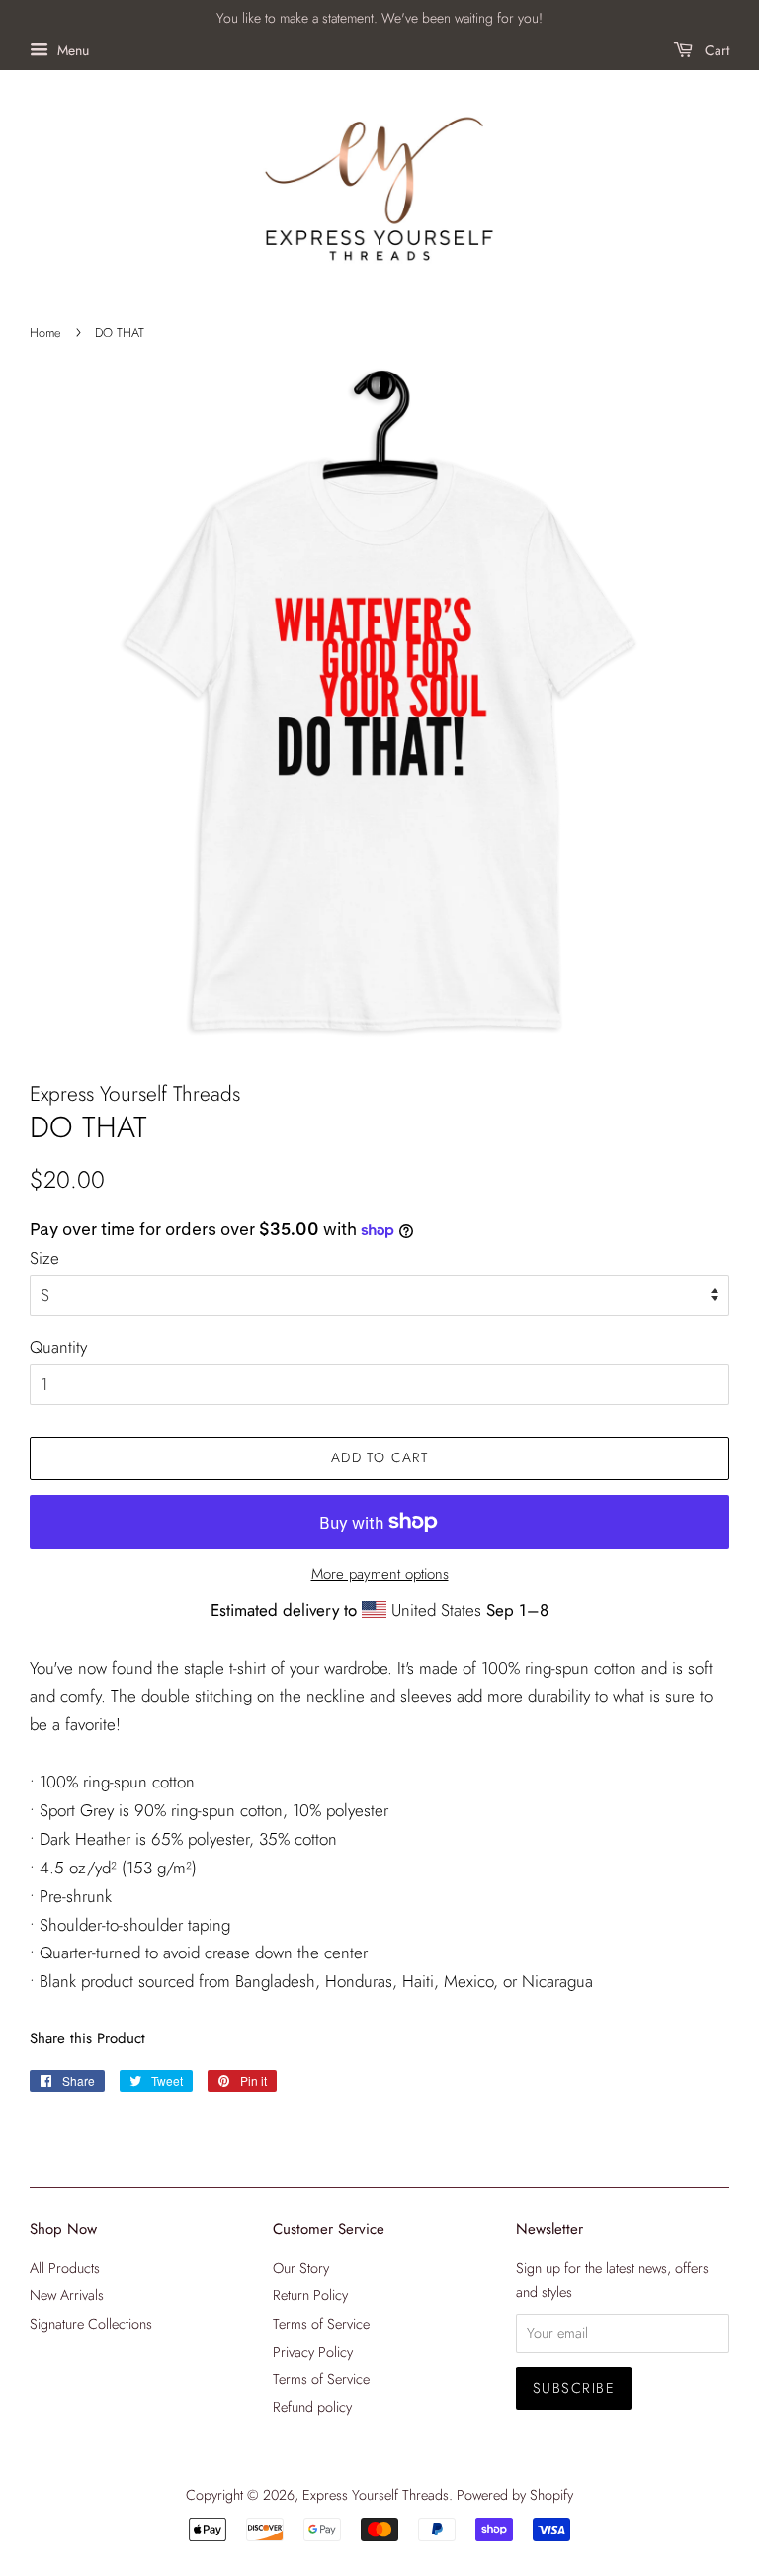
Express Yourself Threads (376, 2495)
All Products (65, 2268)
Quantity (58, 1347)
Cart (715, 50)
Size (44, 1258)
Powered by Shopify (515, 2495)
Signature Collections (91, 2324)
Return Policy (310, 2295)
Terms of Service (321, 2324)
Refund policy (312, 2407)
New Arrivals (67, 2295)
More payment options (380, 1574)
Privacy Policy (313, 2352)
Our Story (301, 2268)
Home (45, 332)
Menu (71, 50)
